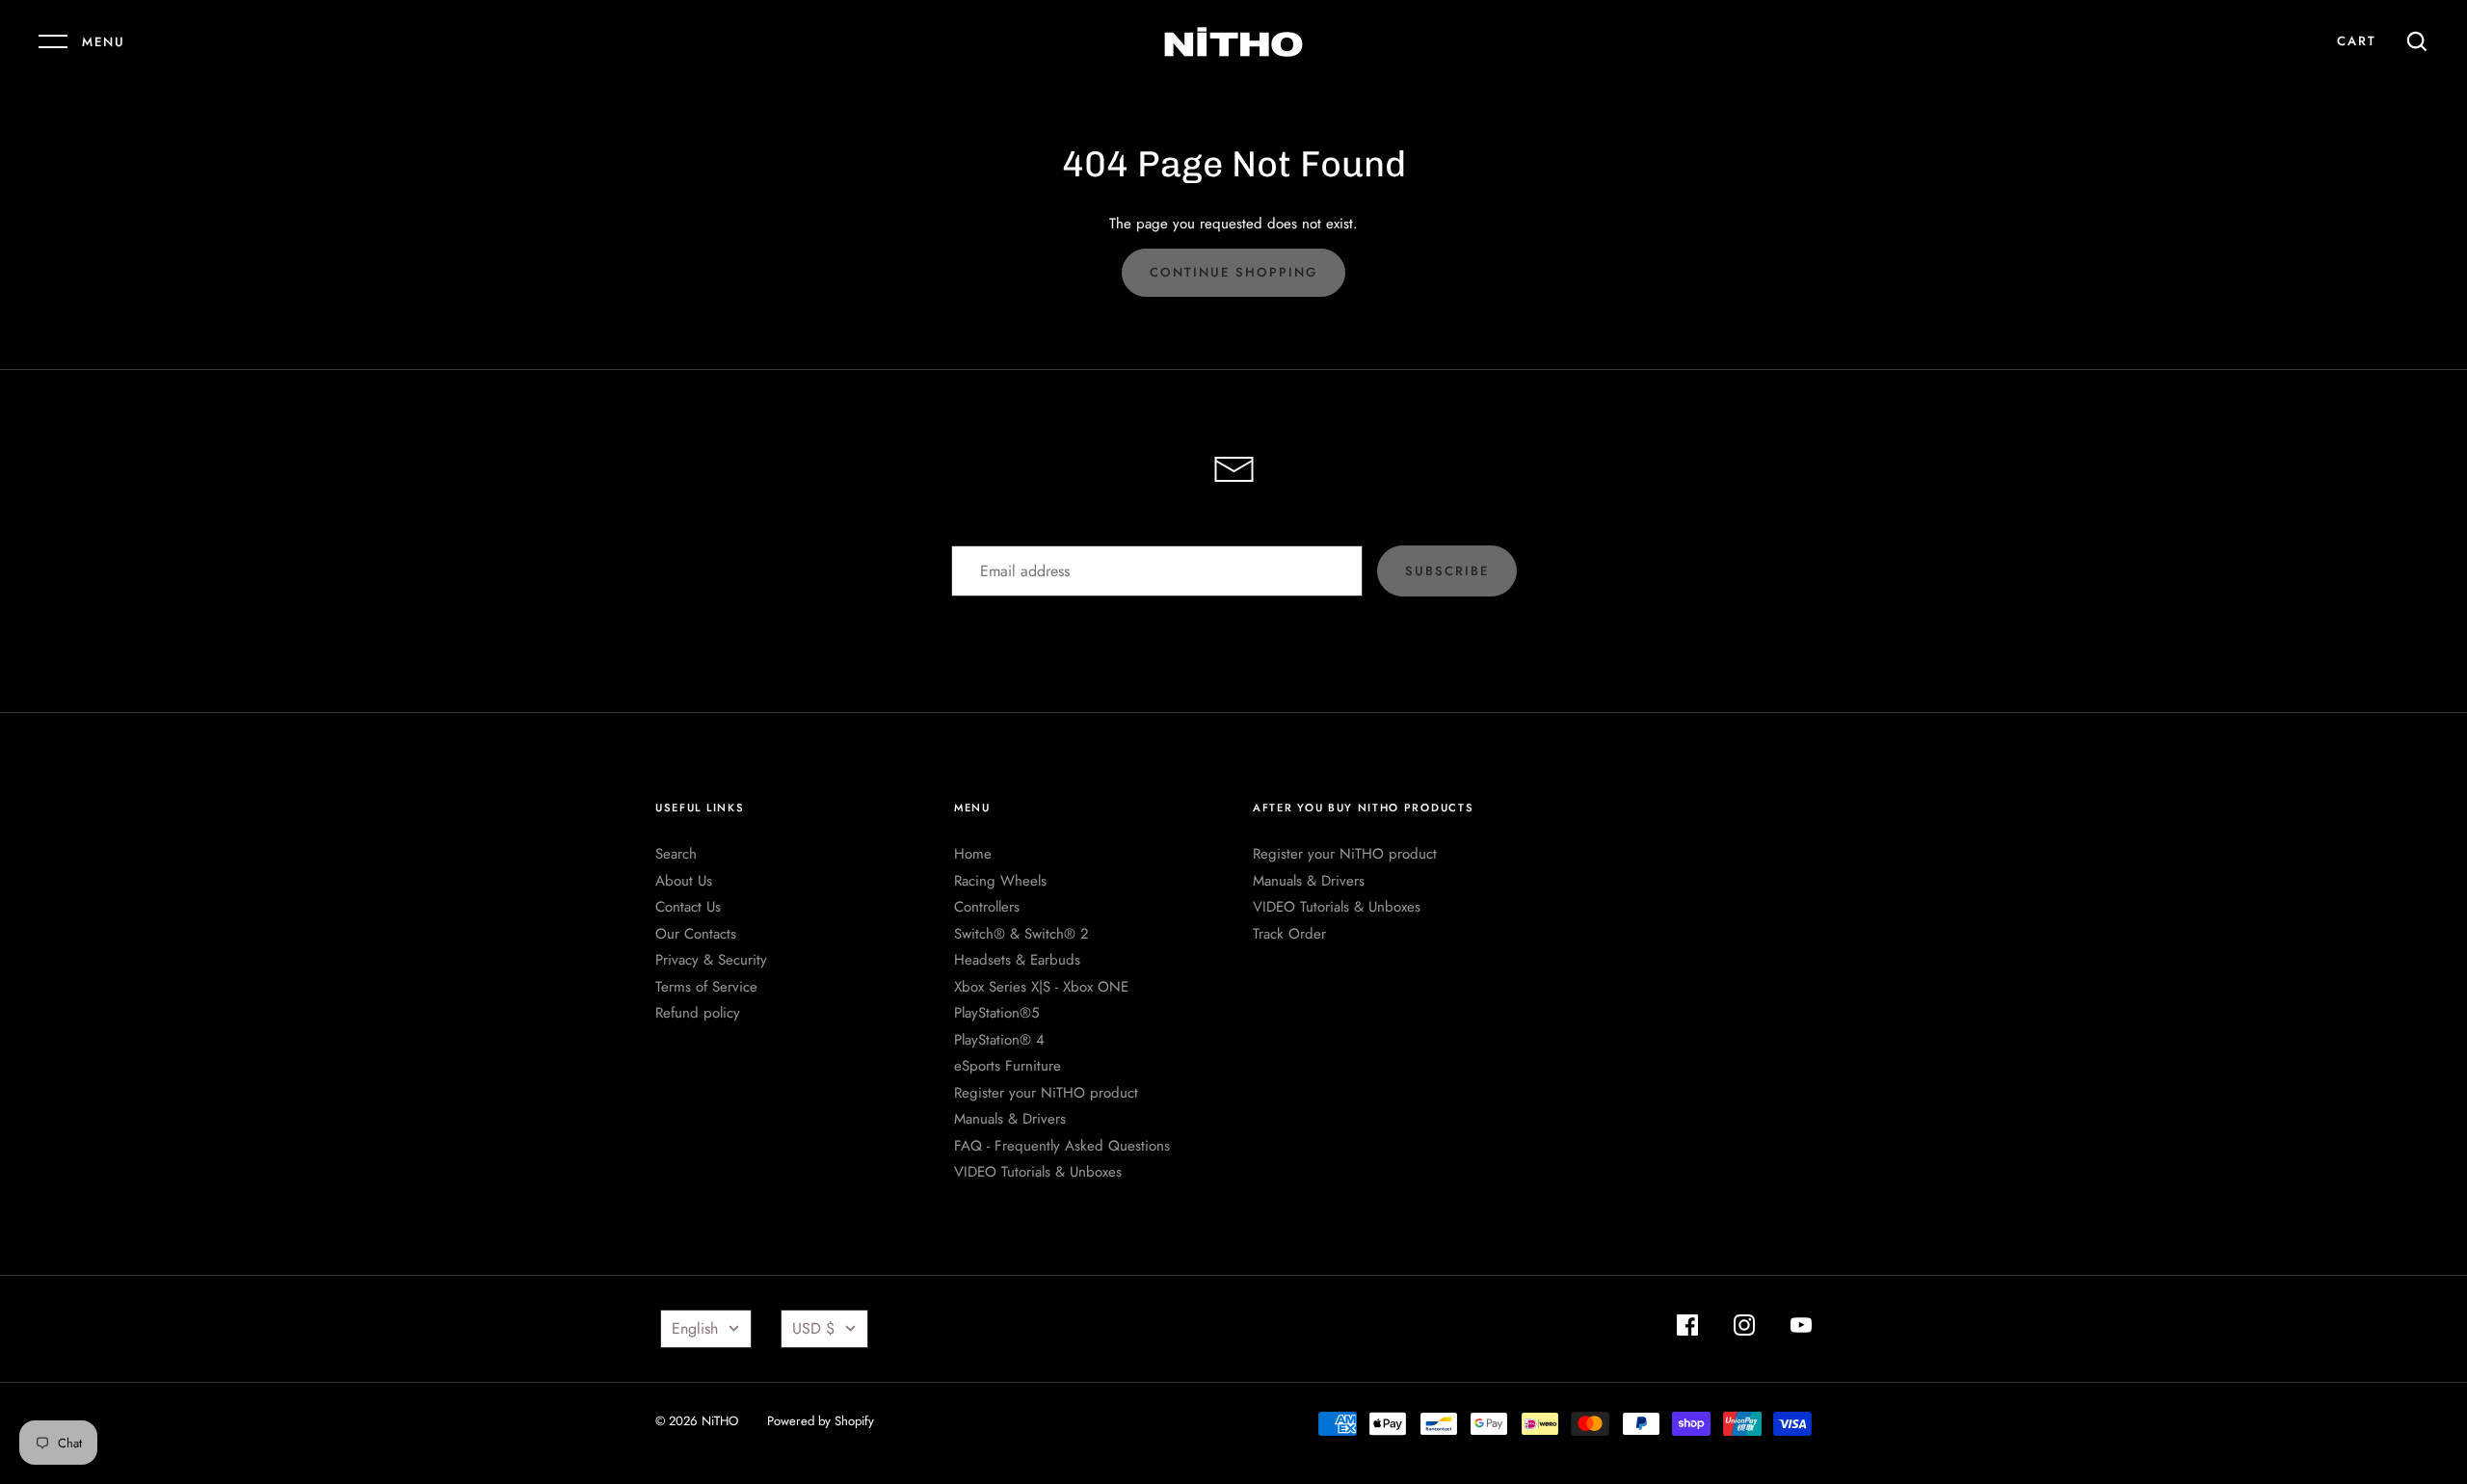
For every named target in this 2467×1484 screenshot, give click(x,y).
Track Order (1289, 934)
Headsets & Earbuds (1017, 960)
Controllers (987, 907)
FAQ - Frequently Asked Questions (1062, 1146)
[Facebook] (1687, 1328)
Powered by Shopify (821, 1421)
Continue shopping (1233, 272)
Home (973, 854)
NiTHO (720, 1421)
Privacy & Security (711, 960)
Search (676, 854)
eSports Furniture (1008, 1066)
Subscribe (1447, 571)
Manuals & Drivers (1010, 1119)
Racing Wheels (1000, 881)
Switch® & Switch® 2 (1021, 934)
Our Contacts (696, 934)
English (695, 1328)
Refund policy (698, 1013)
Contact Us (688, 907)
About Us (684, 881)
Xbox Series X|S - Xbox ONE (1041, 987)
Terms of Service (706, 987)
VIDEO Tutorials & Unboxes (1038, 1172)
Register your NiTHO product (1046, 1093)
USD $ (813, 1328)
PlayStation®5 (996, 1013)
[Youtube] (1801, 1328)
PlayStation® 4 (999, 1040)
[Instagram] (1744, 1328)
